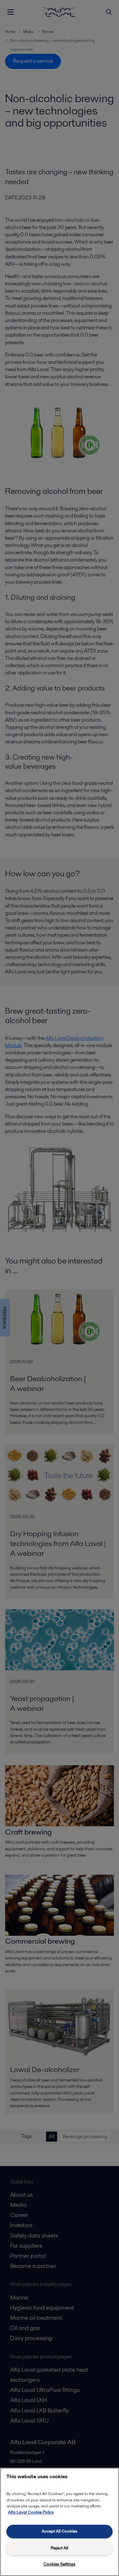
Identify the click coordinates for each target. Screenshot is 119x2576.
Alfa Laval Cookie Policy (31, 2512)
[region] (60, 2522)
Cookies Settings (60, 2564)
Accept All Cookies (60, 2531)
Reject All (60, 2548)
